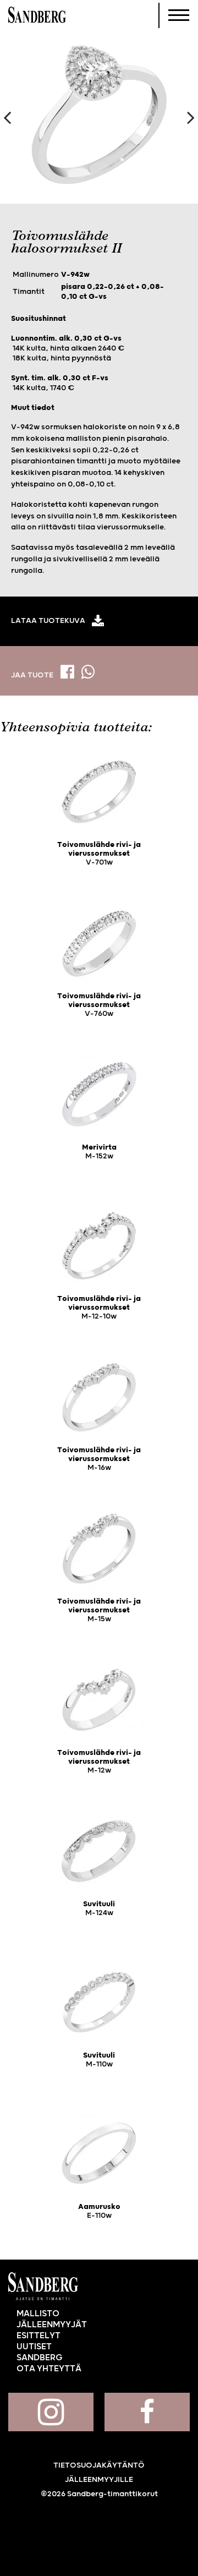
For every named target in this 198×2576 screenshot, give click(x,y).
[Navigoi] (179, 15)
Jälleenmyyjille (99, 2480)
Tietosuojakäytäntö (99, 2465)
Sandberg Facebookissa (147, 2412)
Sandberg (37, 15)
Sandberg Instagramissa (51, 2412)
